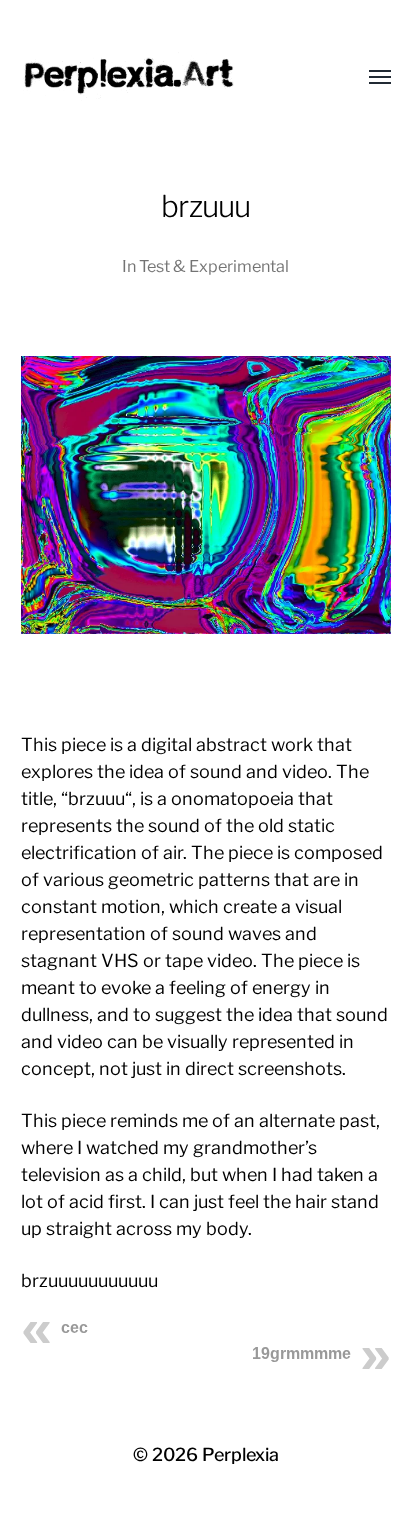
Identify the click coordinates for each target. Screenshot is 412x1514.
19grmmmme (301, 1353)
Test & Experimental (214, 266)
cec (74, 1327)
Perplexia (240, 1454)
